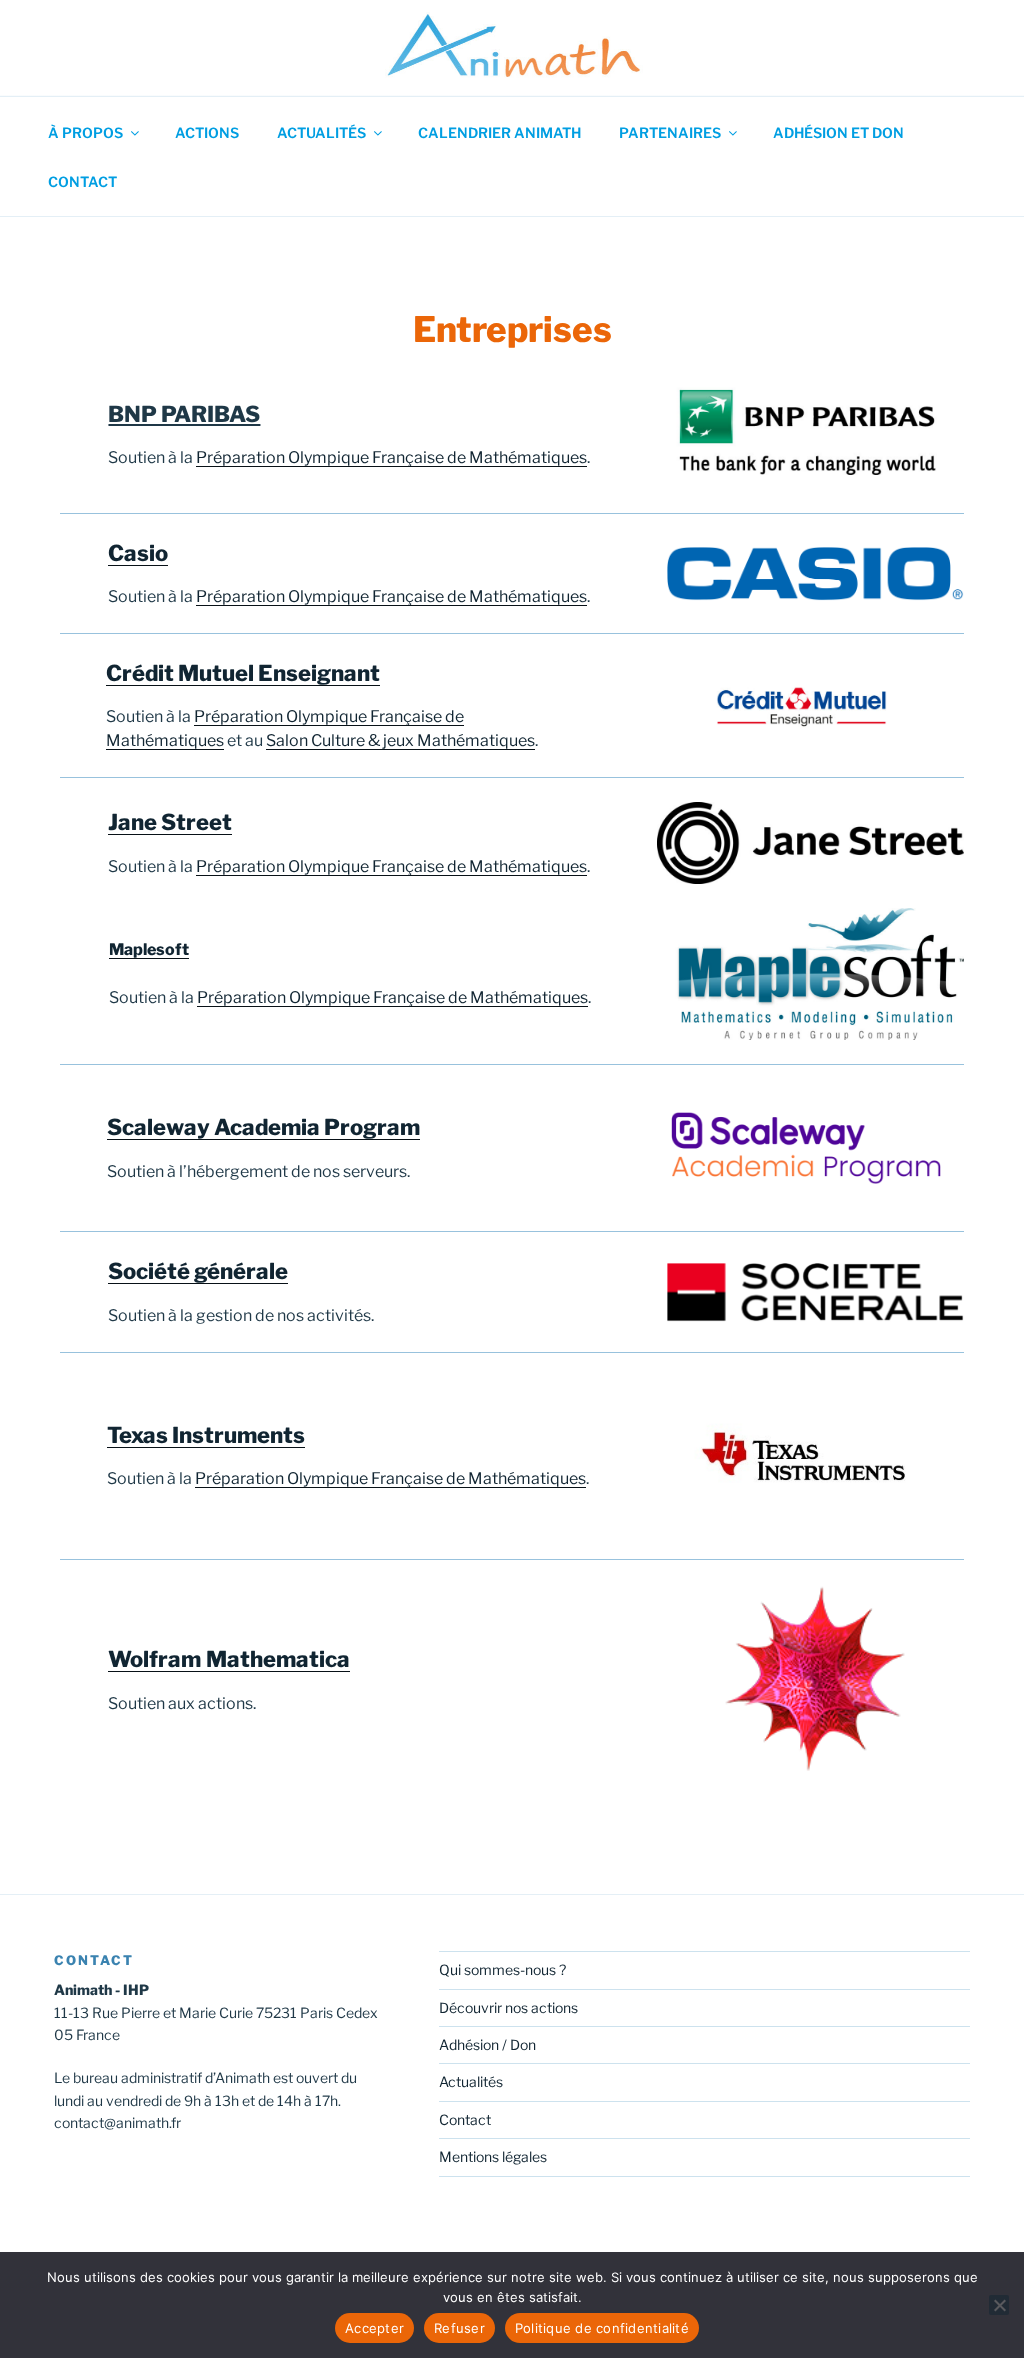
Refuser (459, 2328)
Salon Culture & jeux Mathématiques (400, 740)
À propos (85, 132)
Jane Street (170, 822)
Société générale (198, 1271)
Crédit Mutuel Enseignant (243, 673)
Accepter (374, 2328)
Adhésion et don (838, 132)
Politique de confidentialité (602, 2328)
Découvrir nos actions (508, 2007)
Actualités (321, 132)
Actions (207, 132)
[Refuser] (999, 2305)
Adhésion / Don (487, 2044)
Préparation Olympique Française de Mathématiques (391, 457)
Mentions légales (493, 2156)
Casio (138, 553)
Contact (82, 181)
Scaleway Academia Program (263, 1127)
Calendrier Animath (499, 132)
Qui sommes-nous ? (502, 1969)
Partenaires (670, 132)
